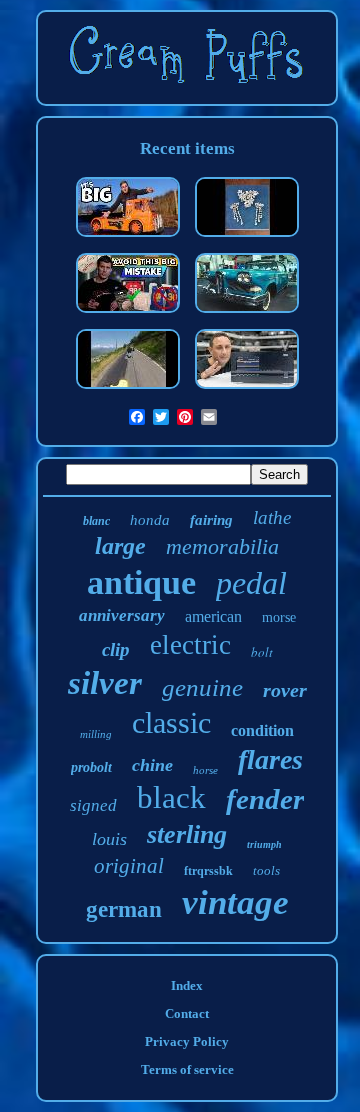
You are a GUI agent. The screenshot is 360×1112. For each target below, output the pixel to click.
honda (150, 520)
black (171, 797)
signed (93, 805)
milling (96, 734)
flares (270, 759)
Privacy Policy (187, 1041)
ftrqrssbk (208, 871)
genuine (202, 687)
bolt (262, 652)
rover (285, 690)
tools (266, 870)
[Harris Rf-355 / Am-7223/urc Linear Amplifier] (247, 390)
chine (152, 765)
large (120, 546)
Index (187, 985)
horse (205, 770)
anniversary (122, 615)
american (213, 616)
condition (262, 730)
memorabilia (222, 546)
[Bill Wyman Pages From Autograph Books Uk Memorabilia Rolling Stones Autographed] (128, 314)
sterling (187, 834)
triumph (264, 844)
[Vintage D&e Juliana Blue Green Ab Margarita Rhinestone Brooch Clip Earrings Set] (247, 238)
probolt (91, 767)
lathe (272, 517)
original (129, 866)
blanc (96, 521)
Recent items (187, 148)
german (124, 909)
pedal (251, 583)
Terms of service (187, 1069)
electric (190, 645)
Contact (187, 1013)
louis (109, 839)
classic (171, 722)
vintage (235, 902)
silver (105, 683)
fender (265, 799)
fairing (211, 520)
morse (279, 617)
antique (141, 582)
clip (116, 649)
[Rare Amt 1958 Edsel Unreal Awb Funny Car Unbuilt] (247, 314)
